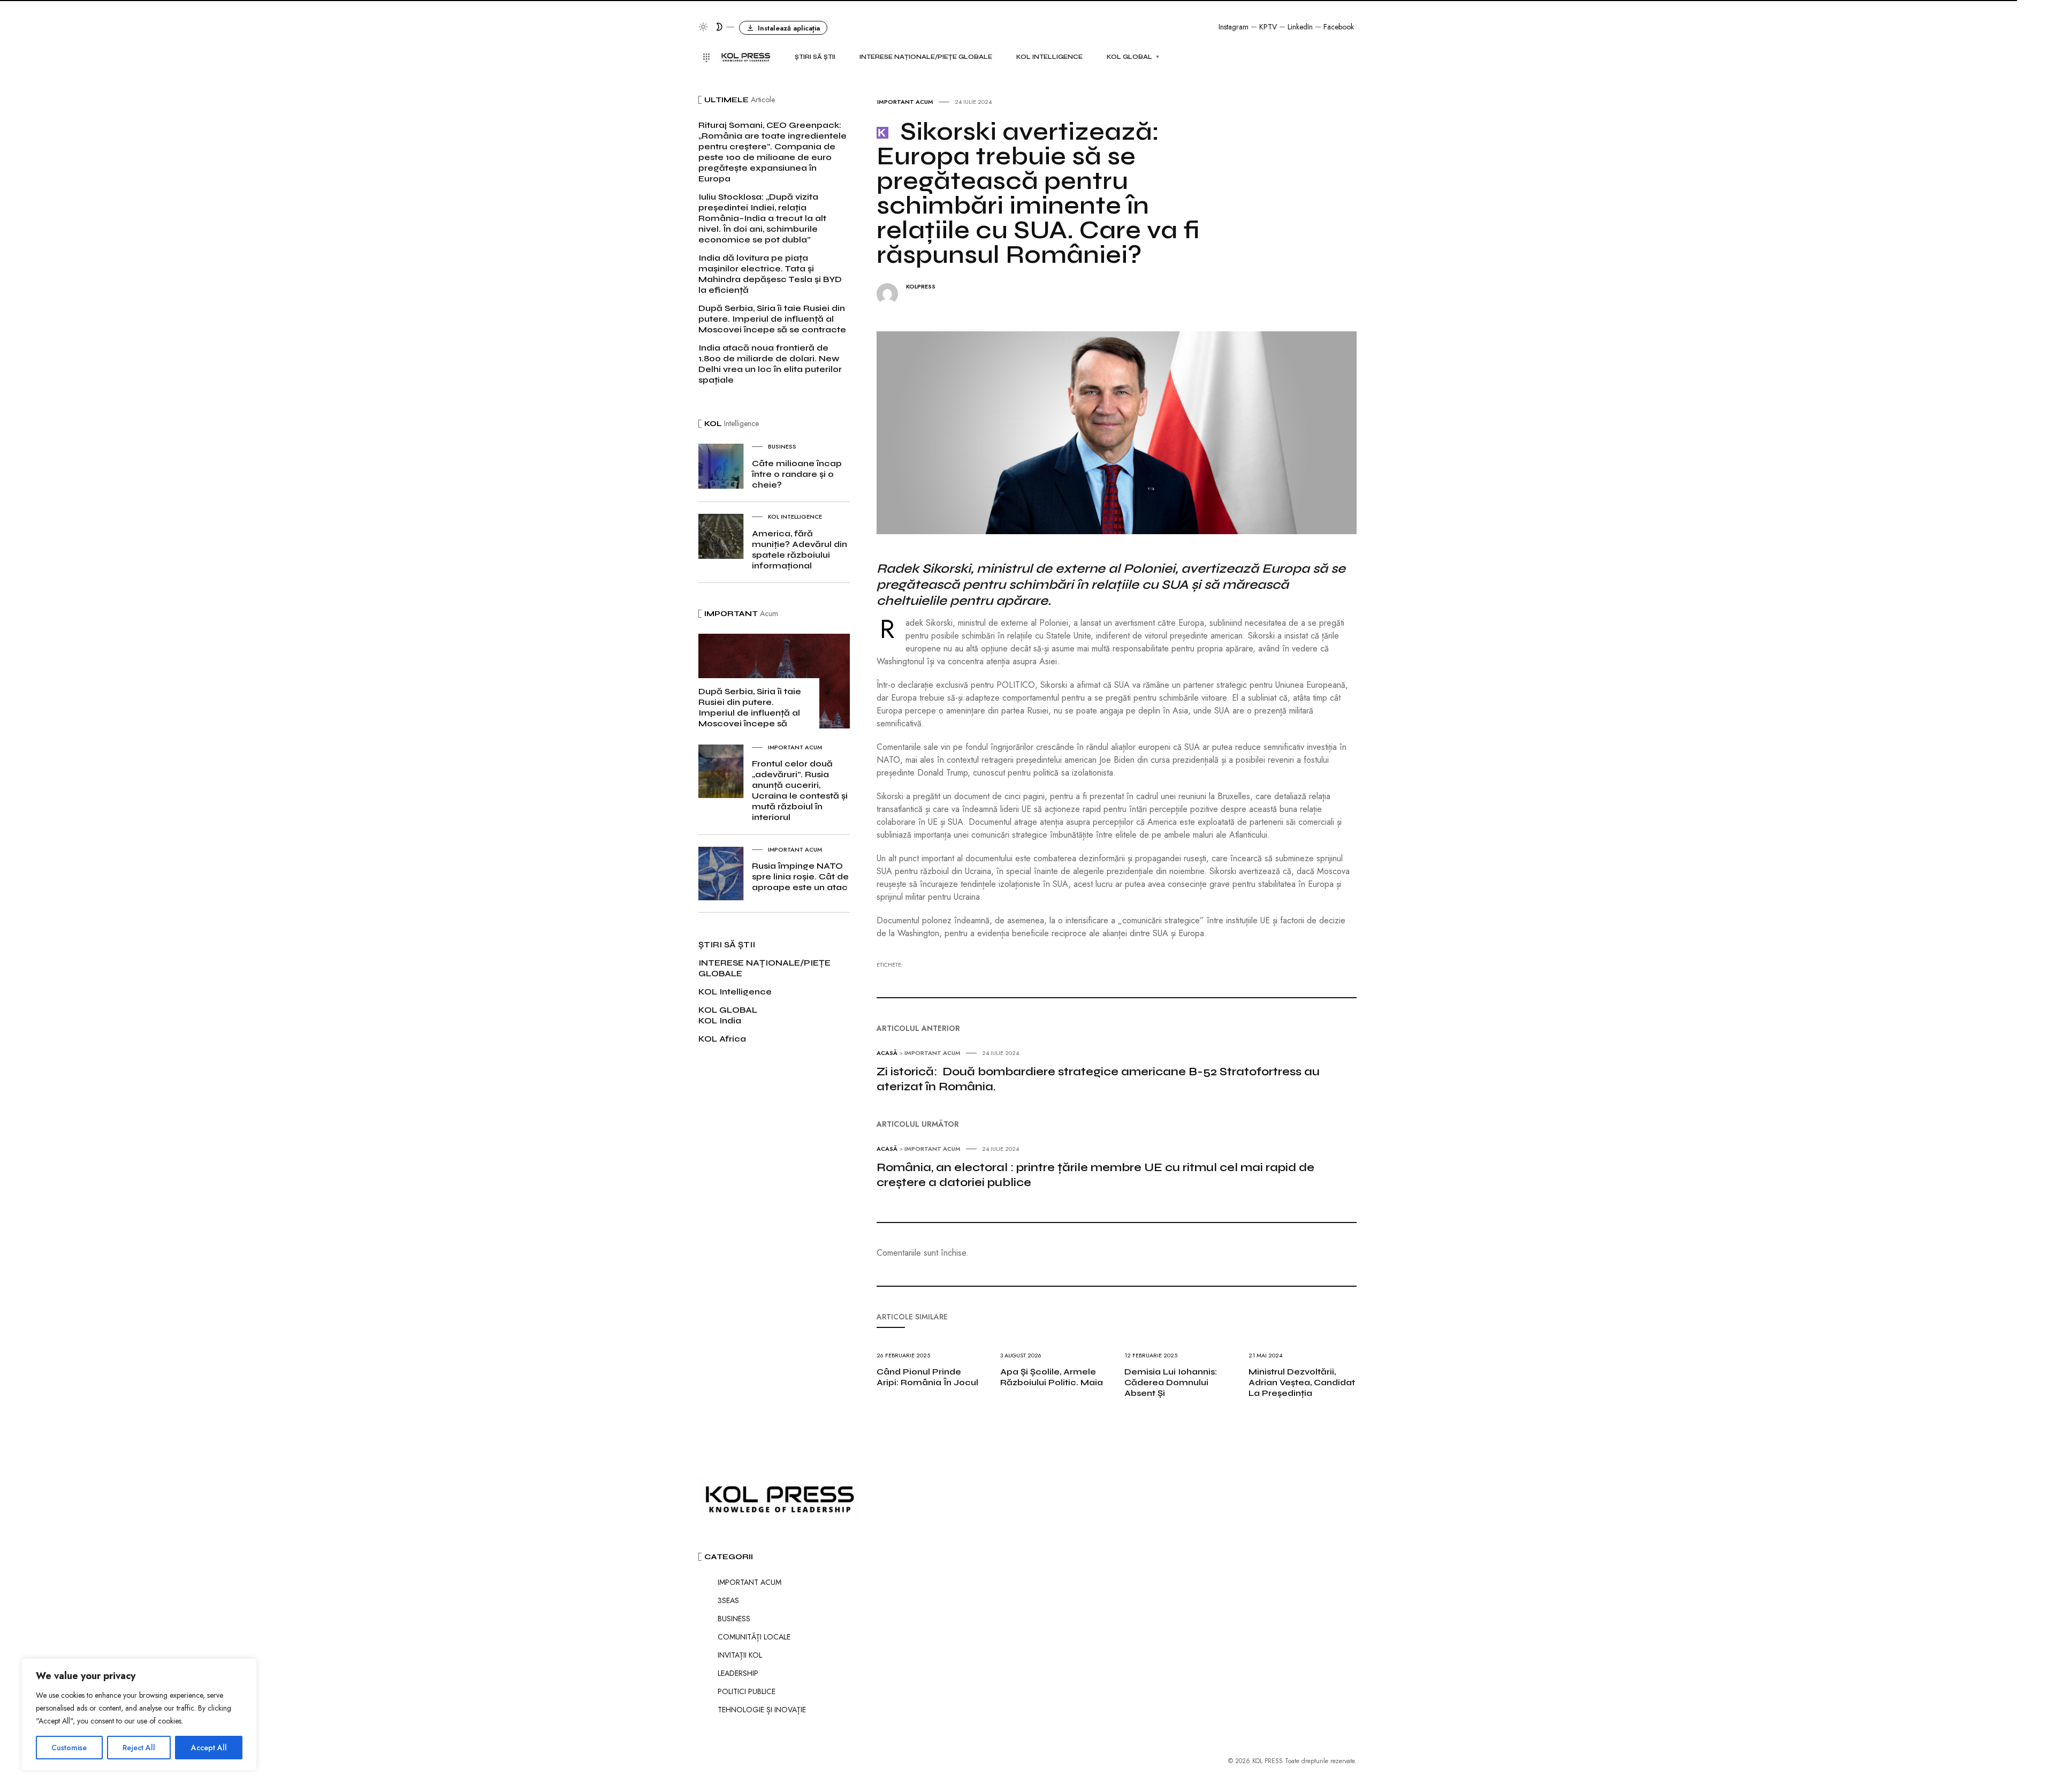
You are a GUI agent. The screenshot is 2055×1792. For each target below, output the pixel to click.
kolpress (921, 287)
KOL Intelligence (1049, 57)
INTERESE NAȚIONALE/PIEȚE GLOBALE (926, 57)
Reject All (139, 1748)
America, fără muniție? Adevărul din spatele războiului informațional (800, 549)
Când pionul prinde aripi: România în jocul (927, 1377)
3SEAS (728, 1600)
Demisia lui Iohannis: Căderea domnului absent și (1171, 1382)
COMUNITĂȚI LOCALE (754, 1637)
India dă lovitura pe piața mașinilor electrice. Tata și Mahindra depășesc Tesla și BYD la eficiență (770, 274)
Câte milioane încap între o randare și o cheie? (797, 474)
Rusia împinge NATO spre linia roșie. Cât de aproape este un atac (800, 876)
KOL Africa (722, 1039)
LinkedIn (1300, 27)
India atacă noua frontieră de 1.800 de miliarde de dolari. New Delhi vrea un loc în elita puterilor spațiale (770, 364)
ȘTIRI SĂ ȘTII (815, 57)
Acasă (887, 1053)
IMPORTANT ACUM (905, 102)
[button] (783, 28)
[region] (139, 1714)
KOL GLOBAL (1129, 57)
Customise (69, 1748)
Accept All (209, 1748)
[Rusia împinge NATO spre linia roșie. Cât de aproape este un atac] (721, 873)
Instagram (1234, 27)
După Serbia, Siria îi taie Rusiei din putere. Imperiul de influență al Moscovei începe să (750, 707)
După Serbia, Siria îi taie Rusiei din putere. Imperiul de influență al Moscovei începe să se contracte (772, 319)
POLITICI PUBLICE (747, 1691)
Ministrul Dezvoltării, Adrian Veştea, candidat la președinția (1302, 1382)
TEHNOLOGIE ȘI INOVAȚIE (762, 1710)
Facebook (1339, 27)
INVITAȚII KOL (740, 1655)
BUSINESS (782, 446)
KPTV (1268, 27)
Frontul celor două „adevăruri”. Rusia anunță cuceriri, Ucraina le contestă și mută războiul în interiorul (800, 790)
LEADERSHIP (738, 1673)
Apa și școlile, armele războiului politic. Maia (1052, 1377)
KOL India (720, 1020)
